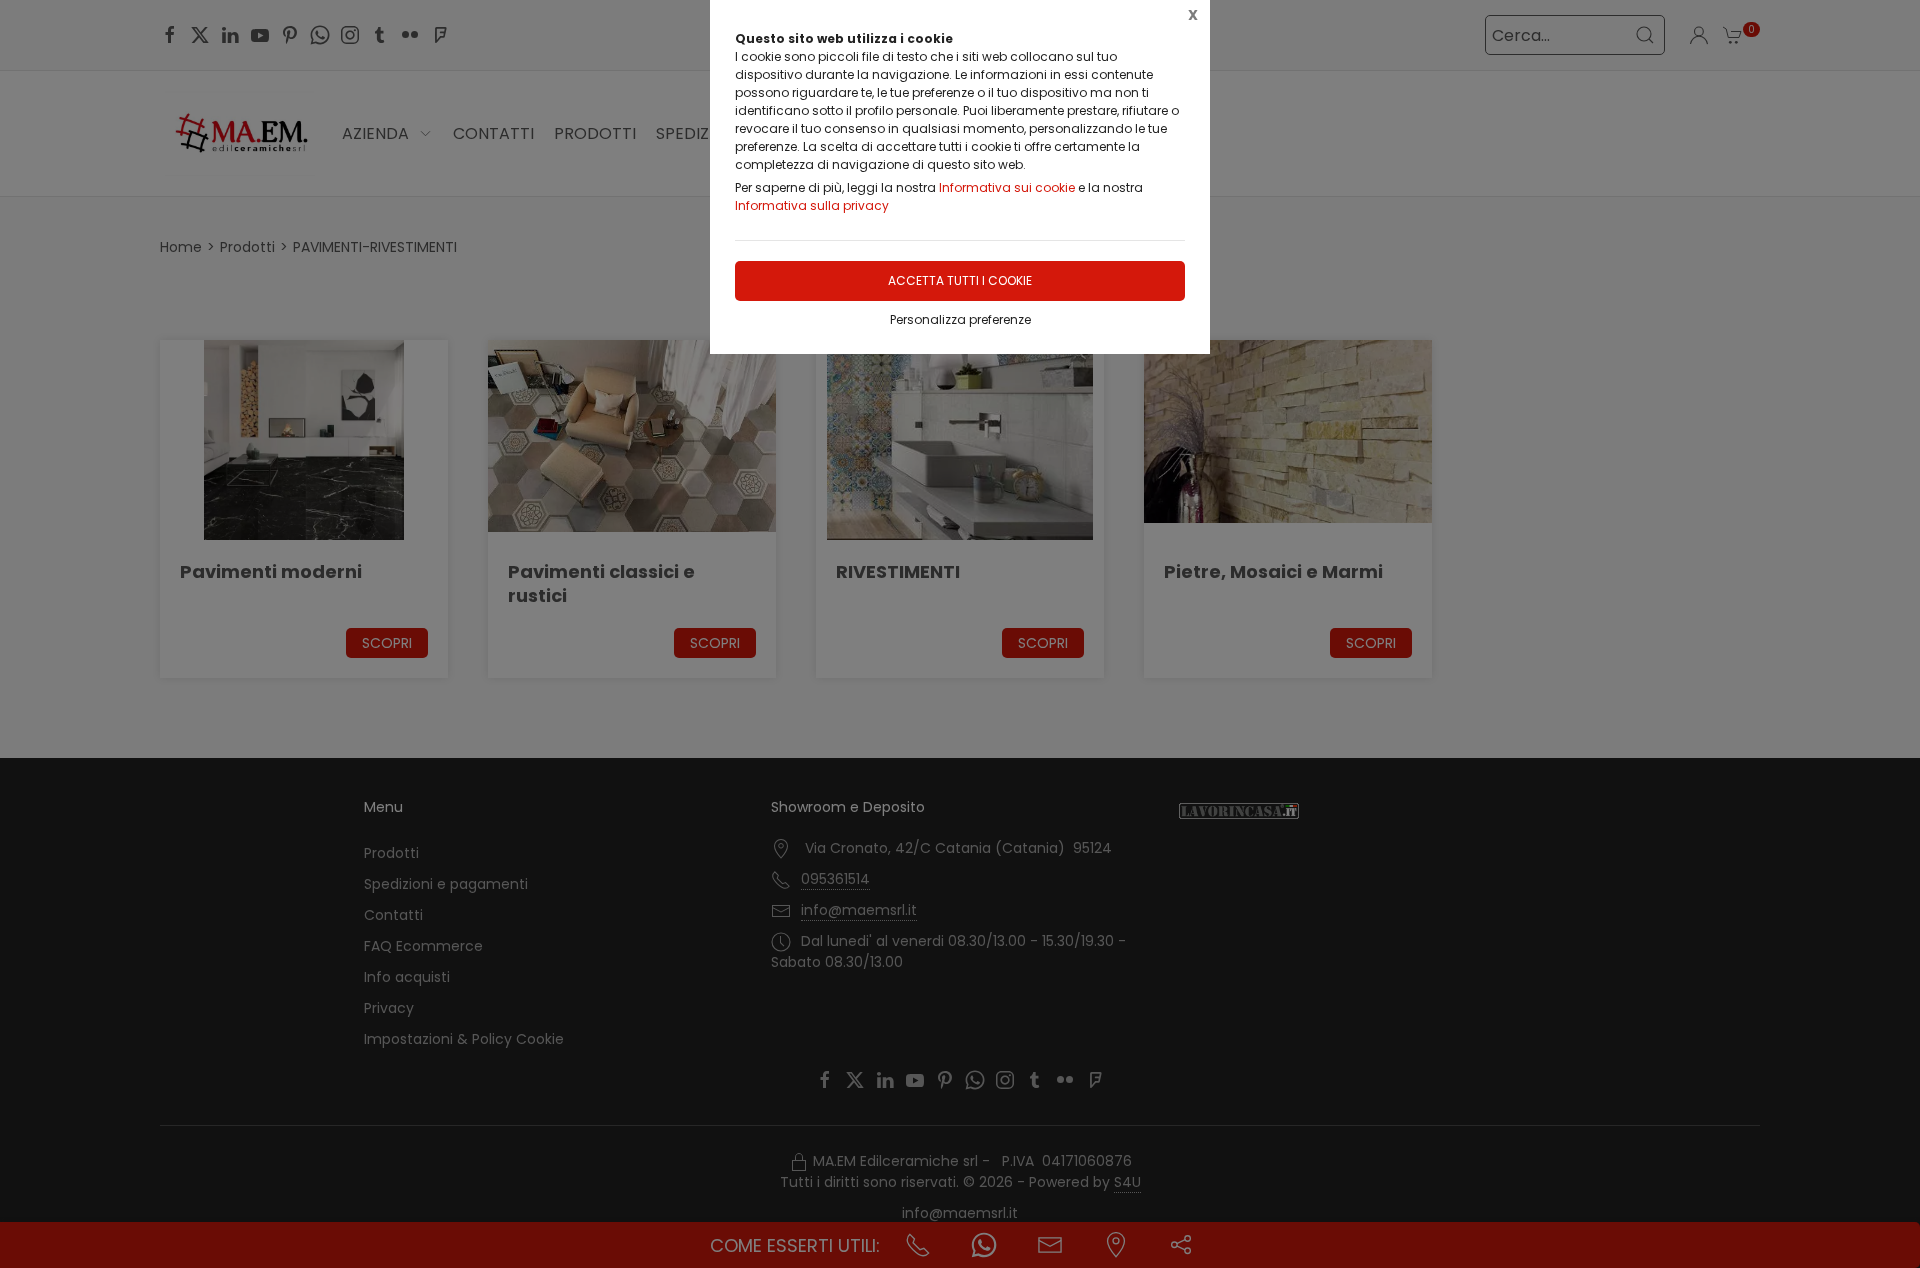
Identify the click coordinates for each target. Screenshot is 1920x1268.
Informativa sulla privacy (812, 205)
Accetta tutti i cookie (960, 280)
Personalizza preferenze (960, 319)
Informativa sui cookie (1007, 187)
